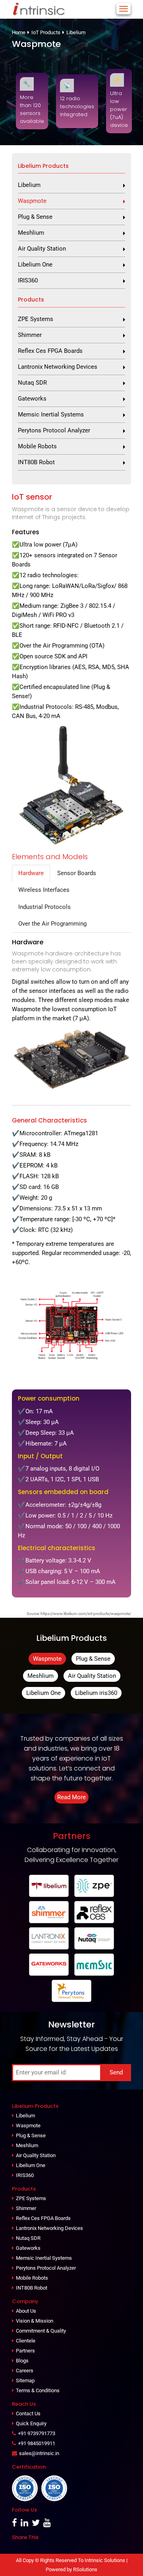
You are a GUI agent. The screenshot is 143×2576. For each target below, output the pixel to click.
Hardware (31, 873)
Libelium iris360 (96, 1693)
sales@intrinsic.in (39, 2453)
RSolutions (85, 2569)
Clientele (26, 2341)
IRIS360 (28, 280)
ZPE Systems (36, 319)
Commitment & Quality (41, 2331)
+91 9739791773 (37, 2433)
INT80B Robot (36, 462)
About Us (26, 2311)
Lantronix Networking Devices (58, 367)
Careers (25, 2371)
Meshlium (31, 233)
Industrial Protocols (44, 907)
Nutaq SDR (32, 383)
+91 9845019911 (37, 2443)
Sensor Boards (77, 873)
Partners (25, 2351)
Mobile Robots (37, 446)
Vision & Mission (35, 2321)
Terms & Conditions (38, 2390)
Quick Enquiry (31, 2423)
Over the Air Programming (52, 924)
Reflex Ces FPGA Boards (50, 351)
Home (19, 32)
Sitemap (25, 2380)
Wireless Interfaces (44, 890)
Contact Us (28, 2414)
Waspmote (32, 201)
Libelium (76, 32)
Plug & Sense (35, 217)
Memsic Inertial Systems (51, 414)
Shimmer (30, 335)
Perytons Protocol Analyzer (54, 430)
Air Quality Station (42, 249)
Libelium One (35, 265)
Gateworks (32, 399)
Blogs (22, 2361)
